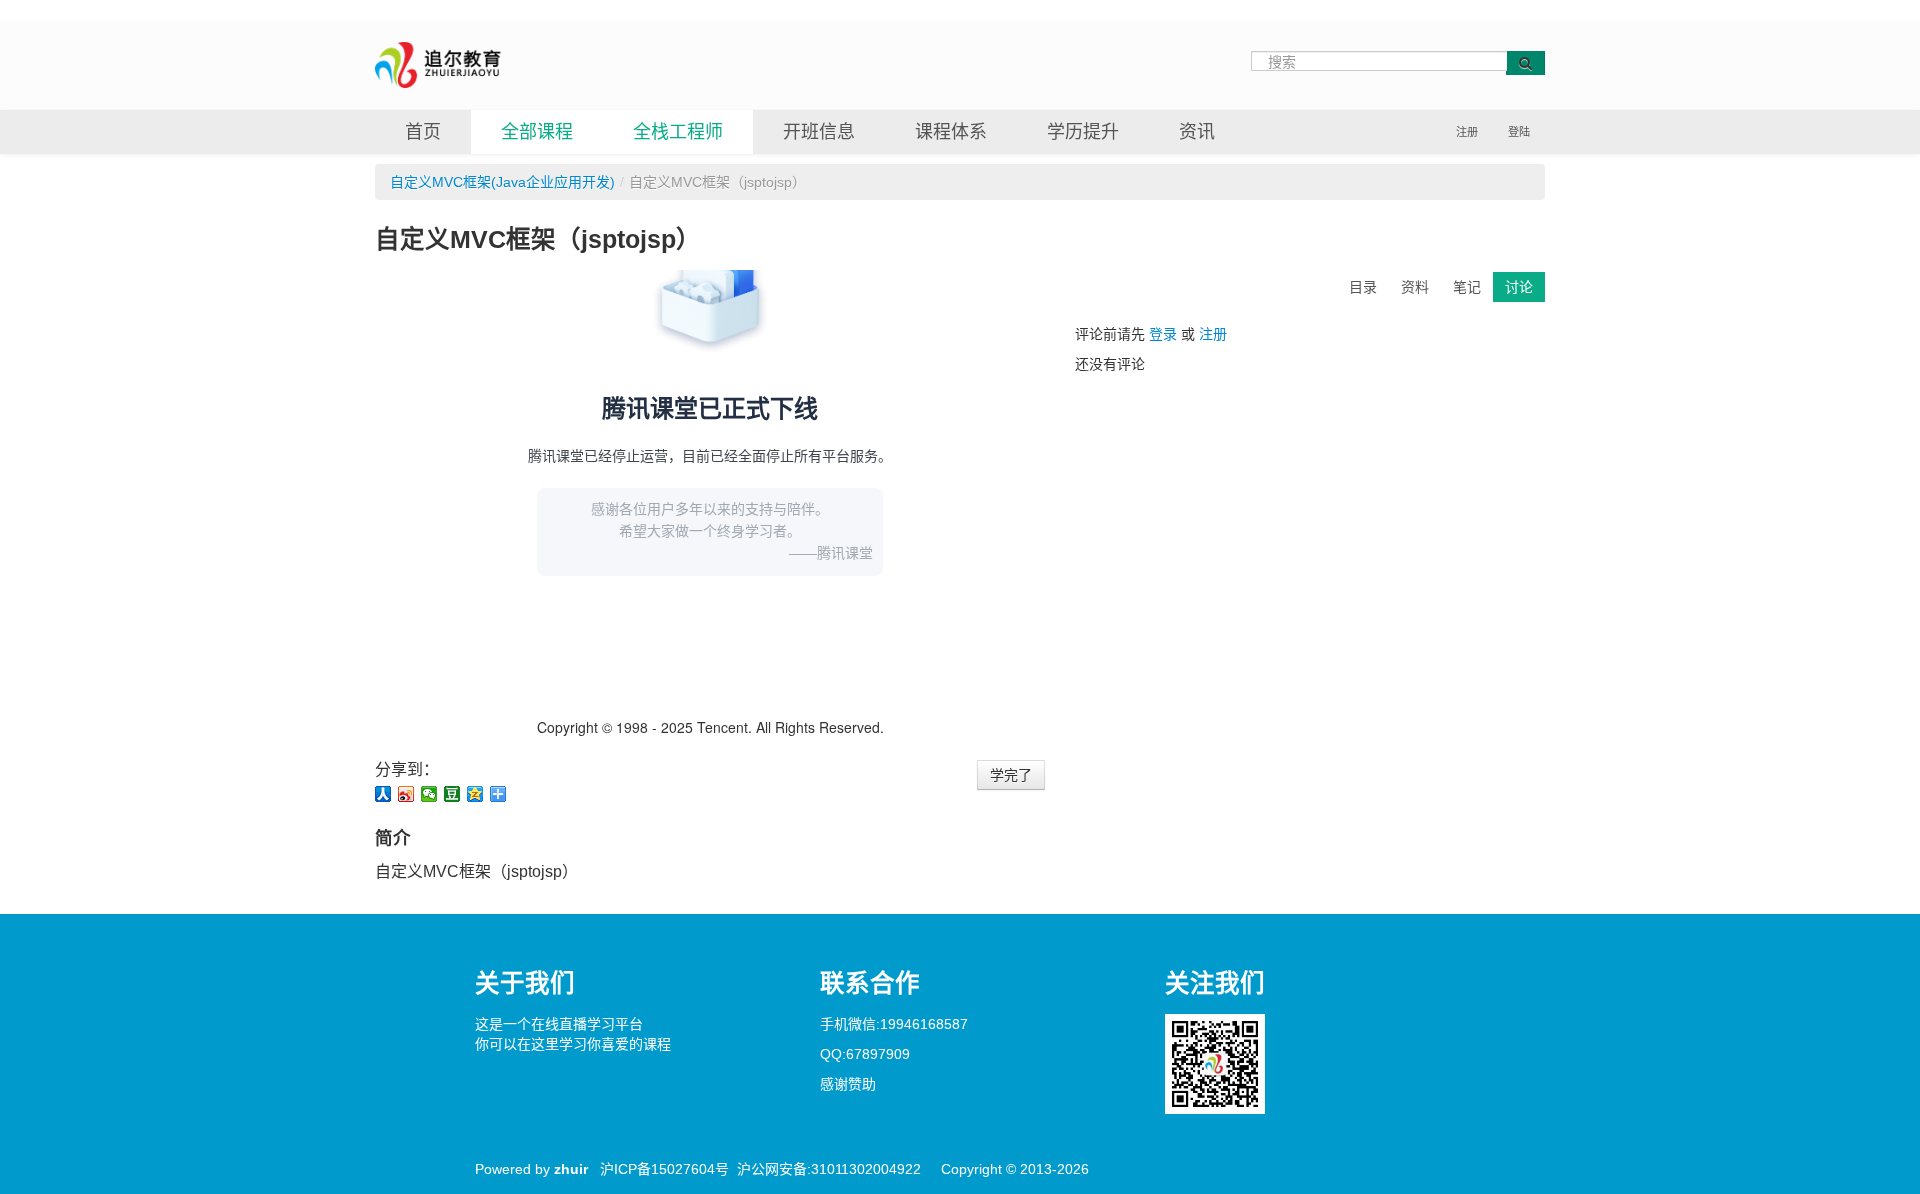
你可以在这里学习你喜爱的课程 (573, 1044)
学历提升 (1083, 132)
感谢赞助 (848, 1084)
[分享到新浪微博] (406, 794)
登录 (1163, 334)
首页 (423, 132)
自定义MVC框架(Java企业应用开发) (502, 182)
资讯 (1197, 132)
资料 (1415, 287)
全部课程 (537, 132)
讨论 (1519, 287)
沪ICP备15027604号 (664, 1169)
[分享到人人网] (383, 794)
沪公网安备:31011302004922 (829, 1169)
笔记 (1467, 287)
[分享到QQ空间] (475, 794)
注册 (1467, 132)
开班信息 (819, 132)
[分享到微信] (429, 794)
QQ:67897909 (865, 1054)
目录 (1363, 287)
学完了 (1011, 775)
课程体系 (951, 132)
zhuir (571, 1169)
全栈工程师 (678, 132)
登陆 (1519, 132)
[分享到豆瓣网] (452, 794)
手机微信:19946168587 (894, 1024)
